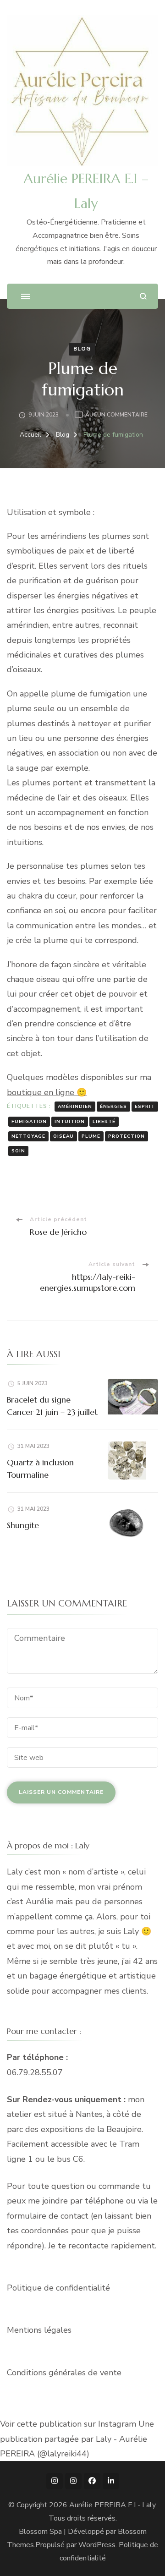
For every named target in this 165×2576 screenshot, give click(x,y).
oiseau (63, 1136)
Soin (18, 1151)
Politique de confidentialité (58, 2288)
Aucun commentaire (116, 415)
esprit (145, 1107)
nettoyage (28, 1136)
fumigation (29, 1122)
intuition (70, 1122)
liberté (104, 1122)
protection (126, 1136)
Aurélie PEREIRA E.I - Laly (112, 2505)
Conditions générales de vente (64, 2373)
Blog (82, 349)
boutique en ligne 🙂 (47, 1092)
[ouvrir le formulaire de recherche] (143, 296)
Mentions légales (39, 2330)
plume (91, 1136)
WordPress (97, 2545)
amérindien (75, 1107)
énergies (113, 1107)
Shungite (23, 1525)
